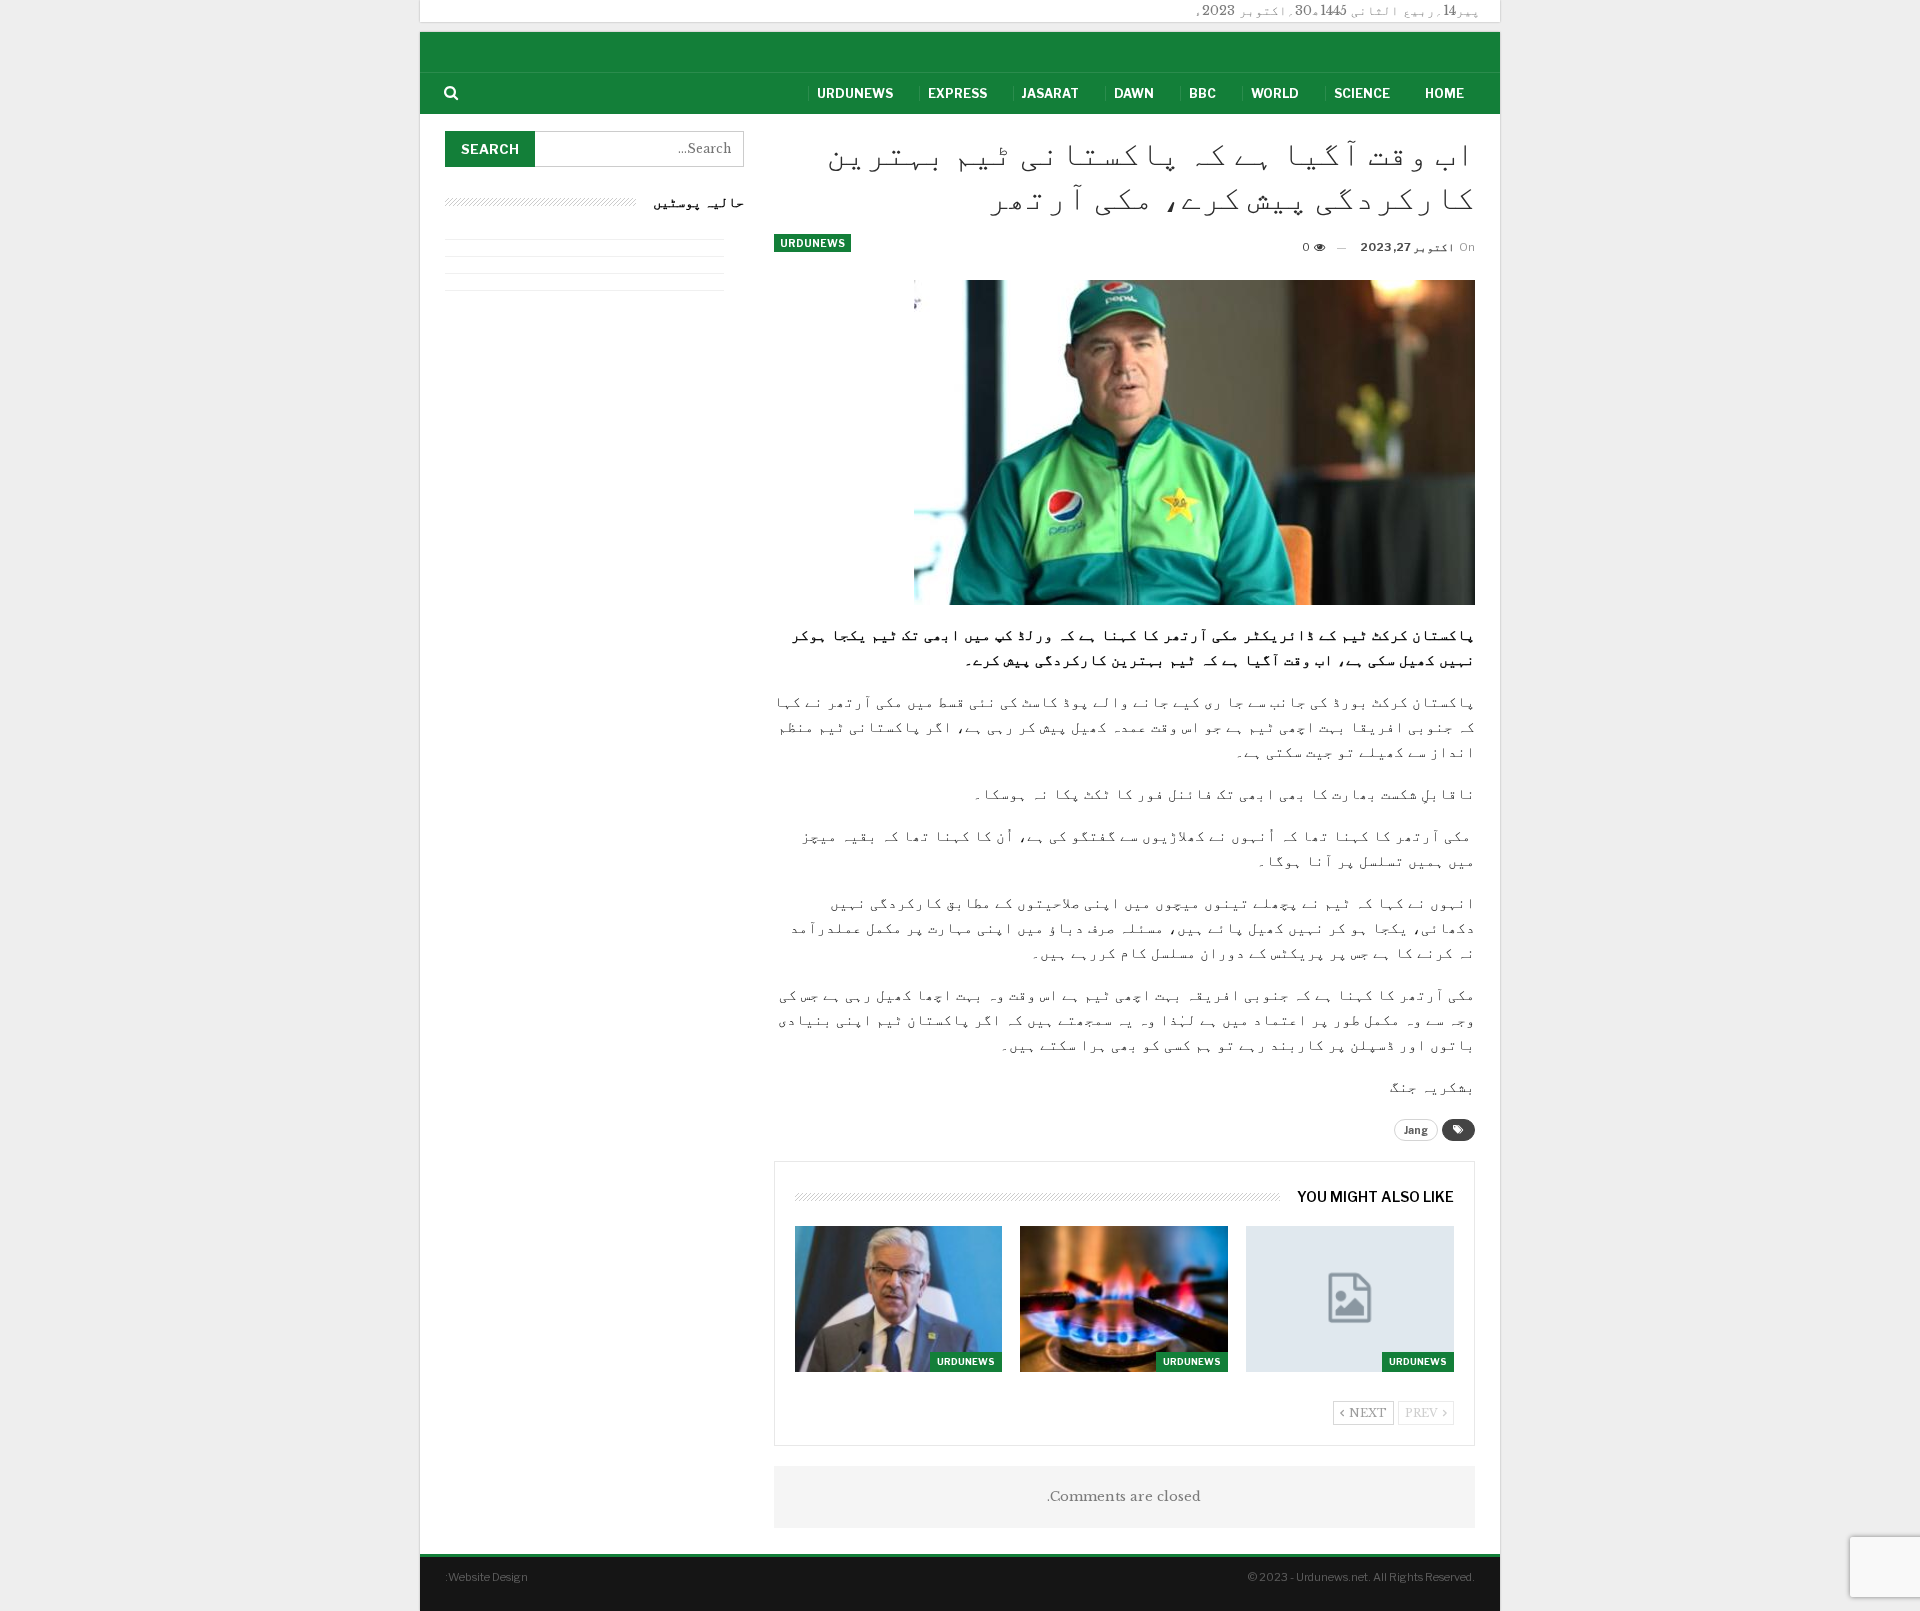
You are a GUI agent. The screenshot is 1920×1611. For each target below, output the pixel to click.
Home (1444, 93)
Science (1362, 93)
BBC (1202, 93)
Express (957, 93)
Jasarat (1050, 93)
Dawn (1134, 93)
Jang (1416, 1130)
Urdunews (855, 93)
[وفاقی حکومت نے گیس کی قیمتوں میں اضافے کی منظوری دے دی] (1350, 1298)
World (1275, 93)
